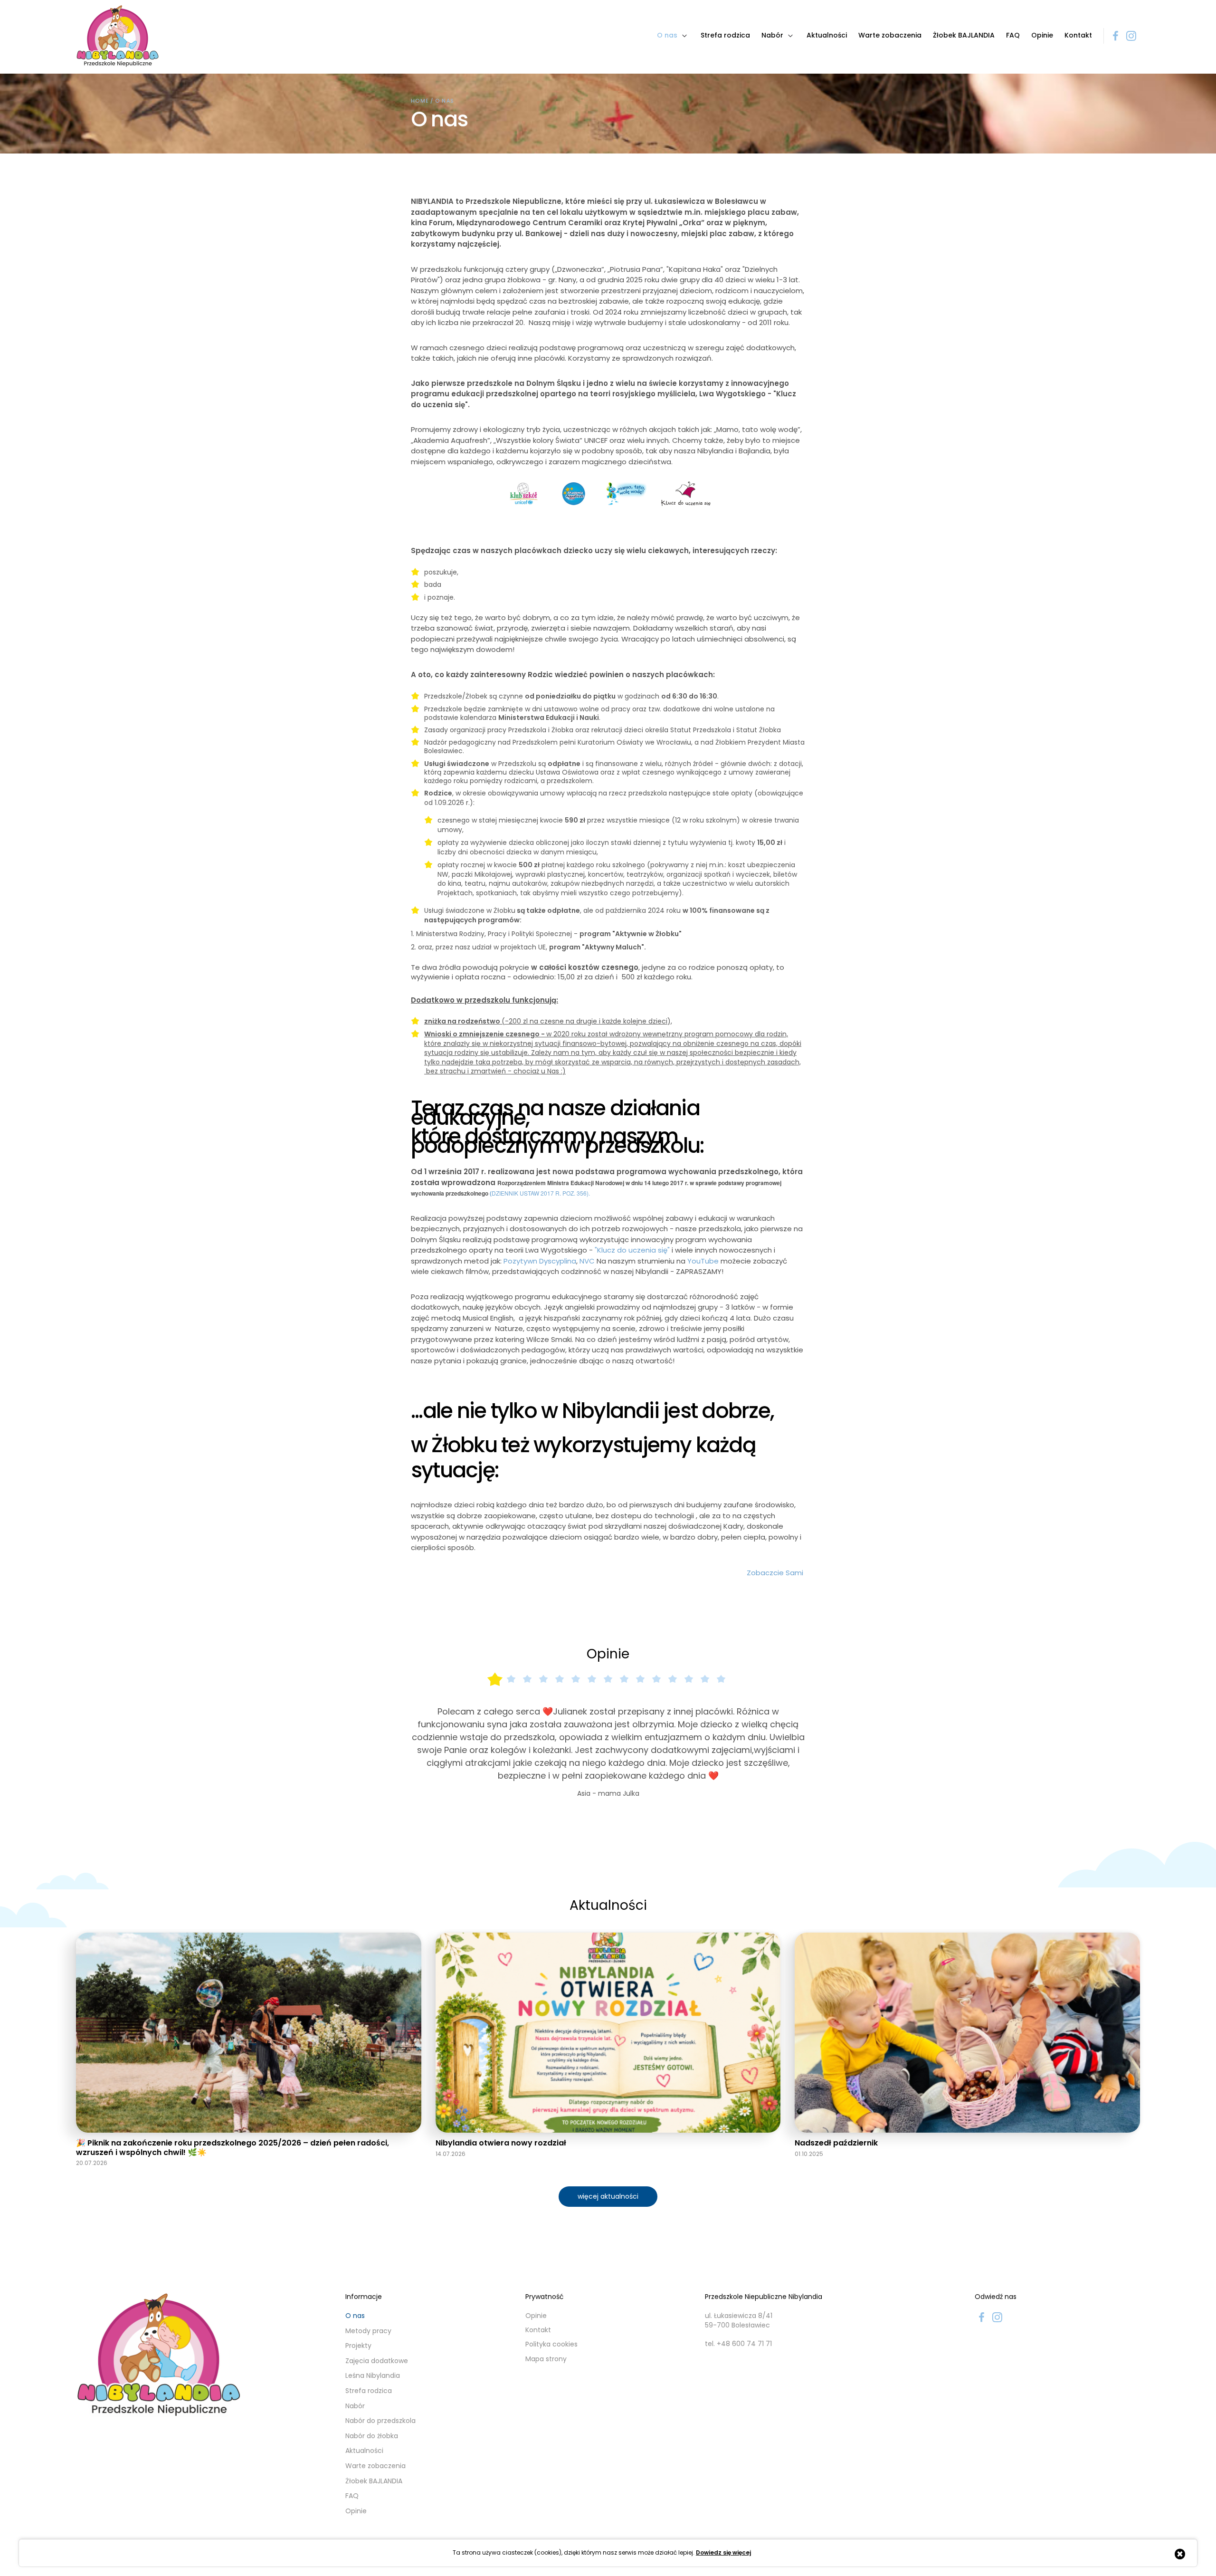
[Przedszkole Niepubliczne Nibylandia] (118, 36)
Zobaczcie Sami (776, 1573)
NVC (587, 1261)
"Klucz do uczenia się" (632, 1250)
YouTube (703, 1261)
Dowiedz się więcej (723, 2553)
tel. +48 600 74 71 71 (738, 2398)
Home (420, 101)
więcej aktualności (608, 2250)
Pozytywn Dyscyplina (540, 1261)
